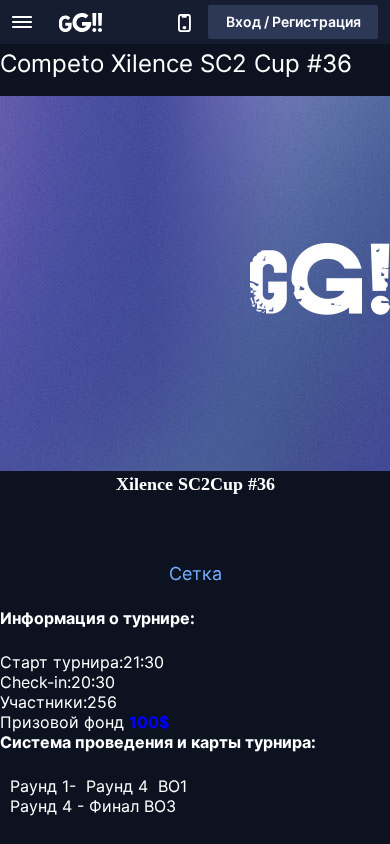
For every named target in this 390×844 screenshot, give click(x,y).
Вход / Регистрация (293, 21)
